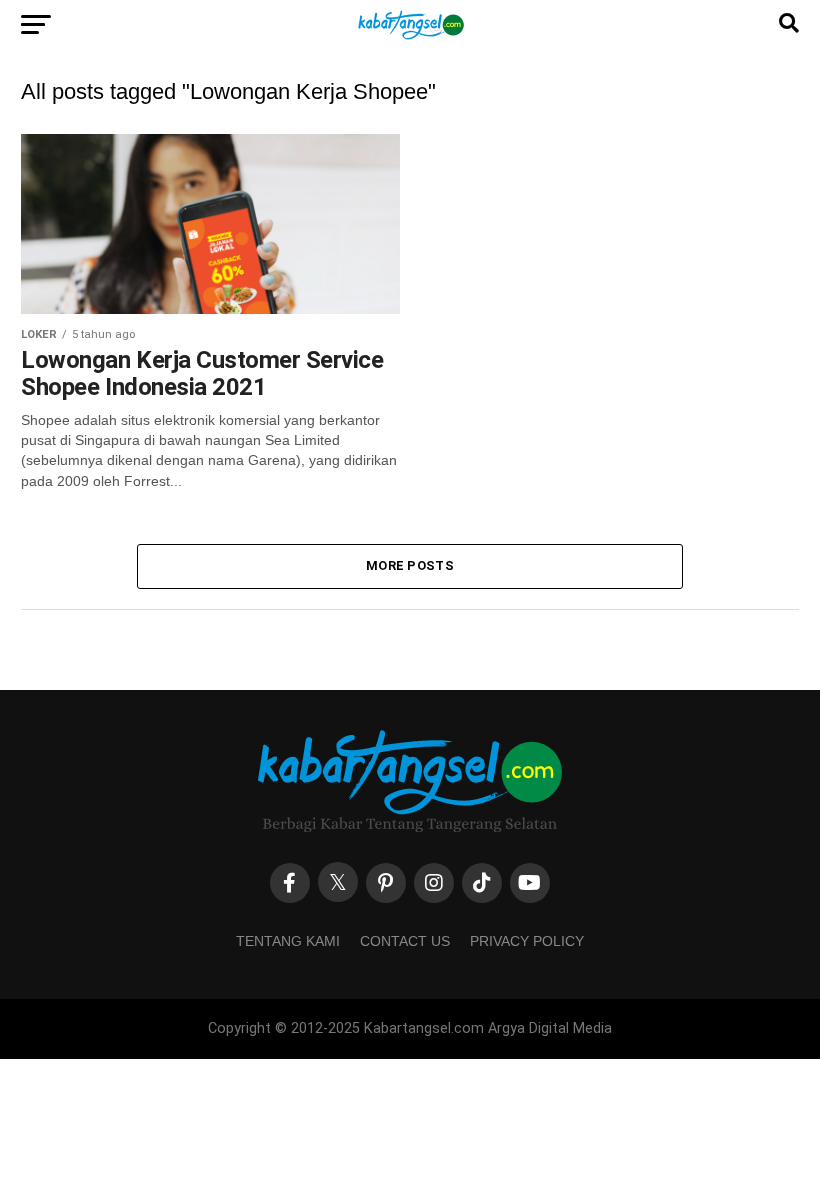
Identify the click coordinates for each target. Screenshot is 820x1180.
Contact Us (405, 941)
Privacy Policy (527, 941)
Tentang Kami (288, 941)
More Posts (410, 565)
